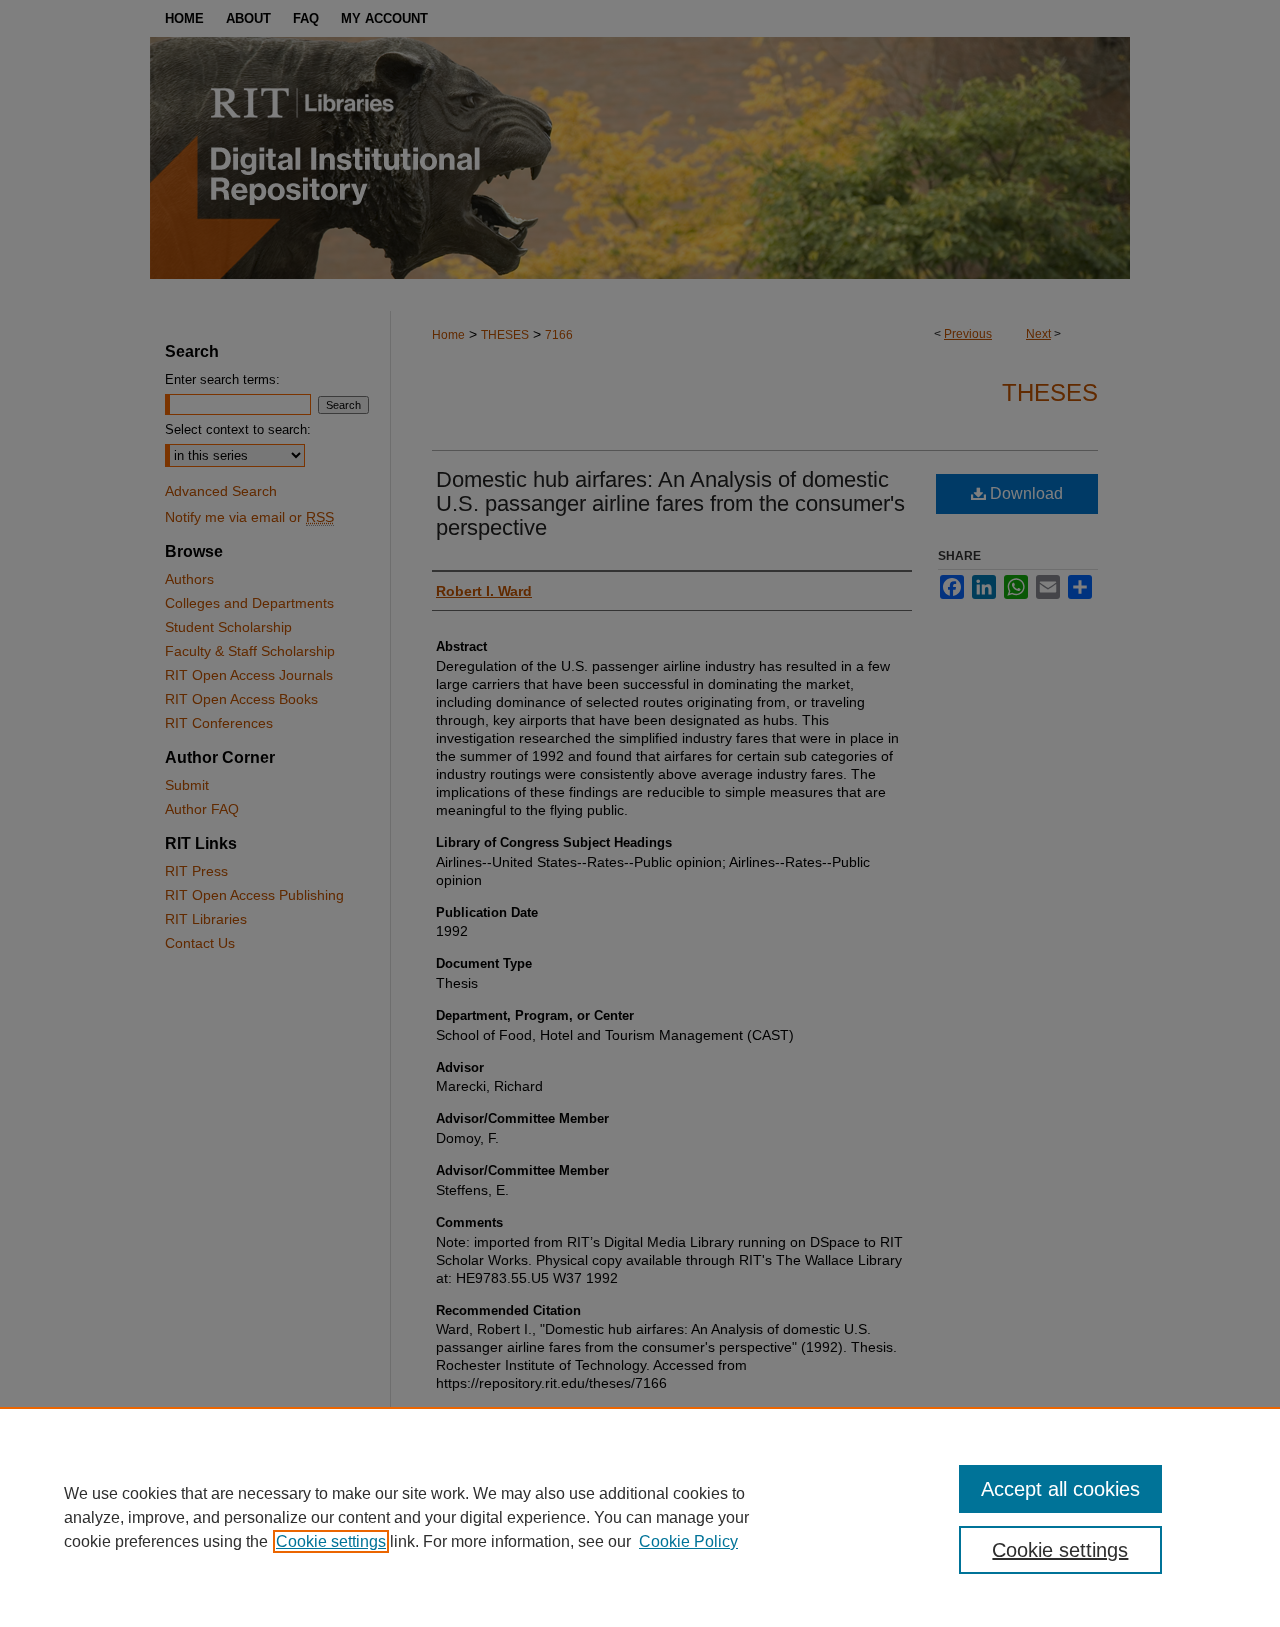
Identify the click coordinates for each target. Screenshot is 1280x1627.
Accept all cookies (1060, 1489)
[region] (640, 1517)
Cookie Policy (688, 1541)
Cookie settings (331, 1541)
